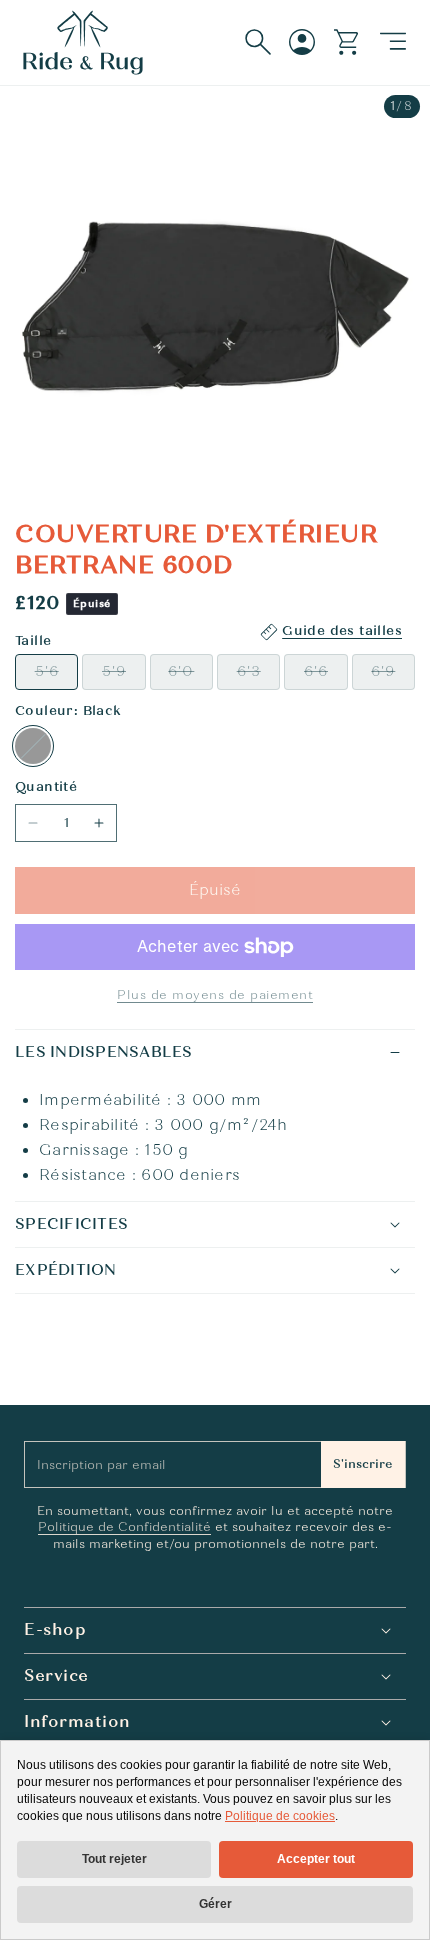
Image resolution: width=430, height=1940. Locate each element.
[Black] (33, 746)
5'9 (123, 676)
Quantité (46, 787)
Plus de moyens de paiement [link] (215, 995)
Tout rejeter (114, 1859)
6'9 (393, 676)
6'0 (190, 676)
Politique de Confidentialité (124, 1527)
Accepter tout (316, 1859)
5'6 (56, 676)
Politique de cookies (280, 1816)
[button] (393, 42)
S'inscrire (363, 1464)
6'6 (325, 676)
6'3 (258, 676)
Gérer (215, 1904)
